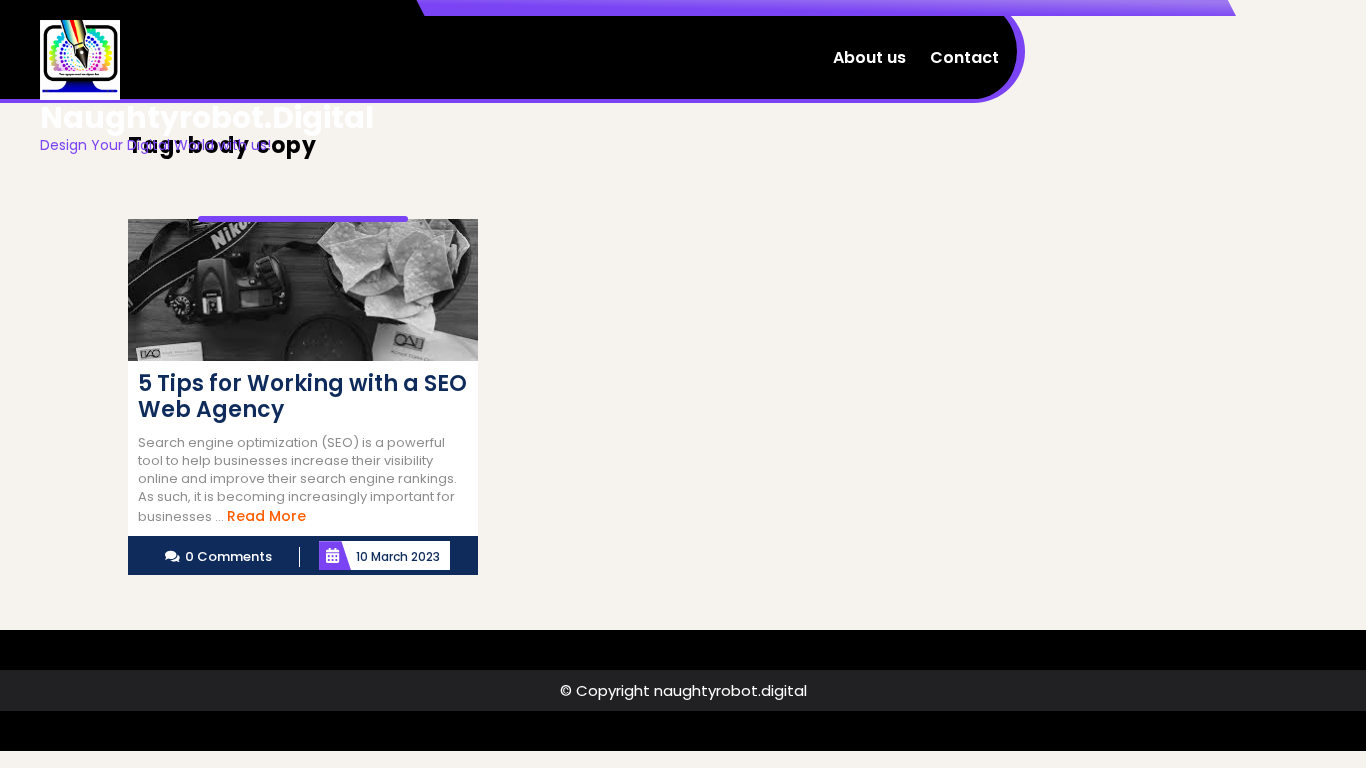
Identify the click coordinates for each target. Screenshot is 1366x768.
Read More (266, 516)
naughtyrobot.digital (207, 117)
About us (869, 57)
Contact (964, 57)
